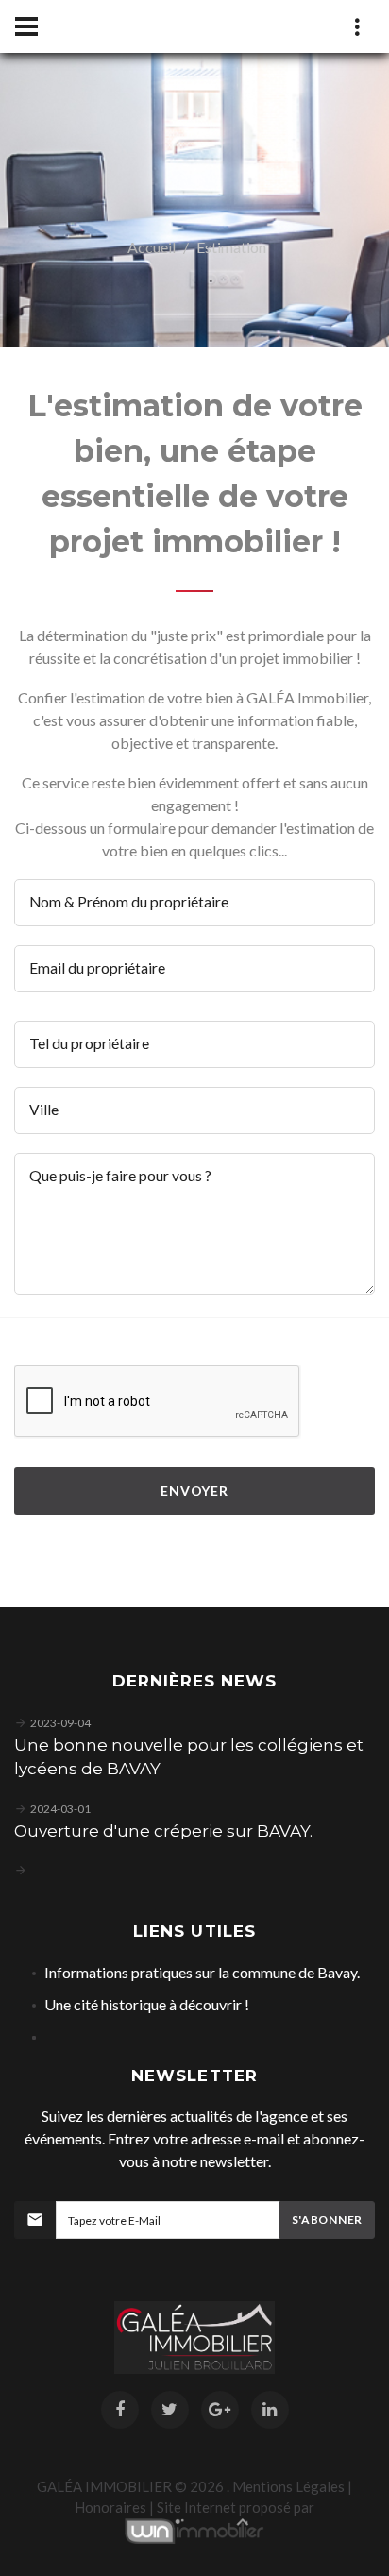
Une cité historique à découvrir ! (147, 2004)
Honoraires (110, 2507)
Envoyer (194, 1491)
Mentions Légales (288, 2486)
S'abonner (327, 2220)
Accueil (152, 247)
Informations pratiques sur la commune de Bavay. (202, 1972)
